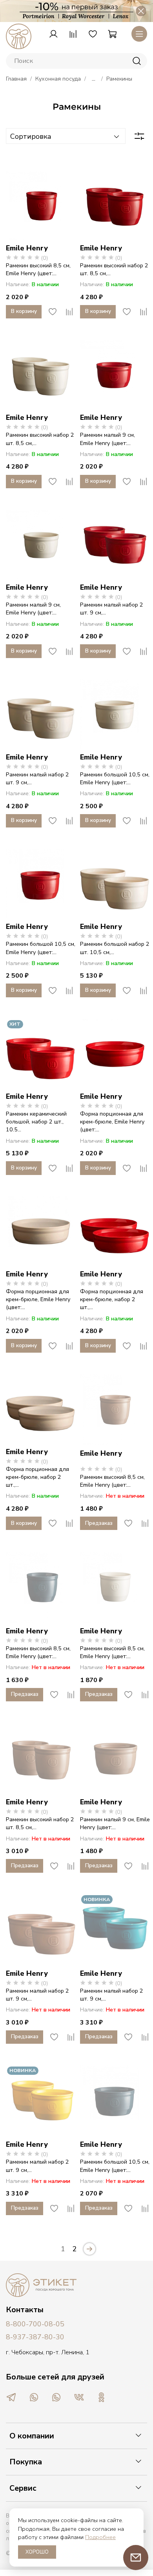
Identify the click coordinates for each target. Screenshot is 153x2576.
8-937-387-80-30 (35, 2337)
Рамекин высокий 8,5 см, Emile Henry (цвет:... (38, 269)
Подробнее (100, 2537)
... (94, 79)
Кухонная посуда (58, 79)
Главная (16, 79)
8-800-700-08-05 (35, 2324)
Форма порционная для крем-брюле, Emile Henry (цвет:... (112, 1122)
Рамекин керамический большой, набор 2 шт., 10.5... (36, 1122)
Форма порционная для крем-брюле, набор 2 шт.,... (112, 1299)
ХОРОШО (37, 2552)
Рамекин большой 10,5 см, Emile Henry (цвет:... (115, 778)
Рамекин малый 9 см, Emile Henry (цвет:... (107, 439)
